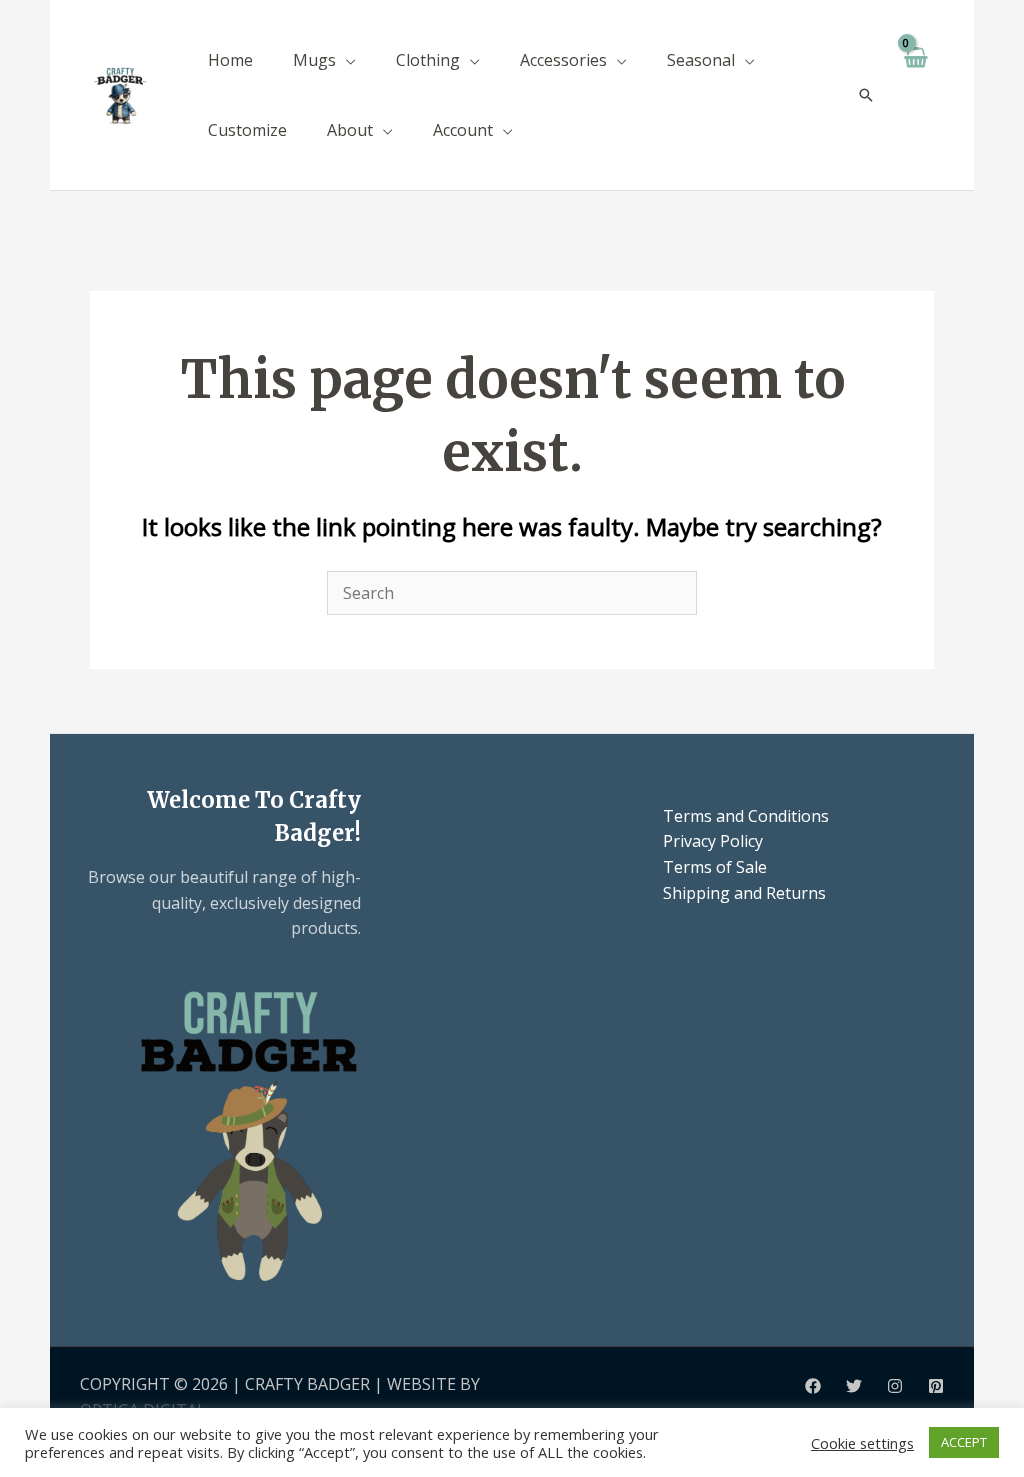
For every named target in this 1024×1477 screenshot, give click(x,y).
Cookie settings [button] (862, 1443)
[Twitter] (854, 1386)
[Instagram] (895, 1386)
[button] (346, 60)
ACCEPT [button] (964, 1442)
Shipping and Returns (744, 893)
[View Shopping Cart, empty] (914, 95)
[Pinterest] (936, 1386)
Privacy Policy (713, 841)
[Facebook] (813, 1386)
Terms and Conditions (746, 816)
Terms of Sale (715, 867)
